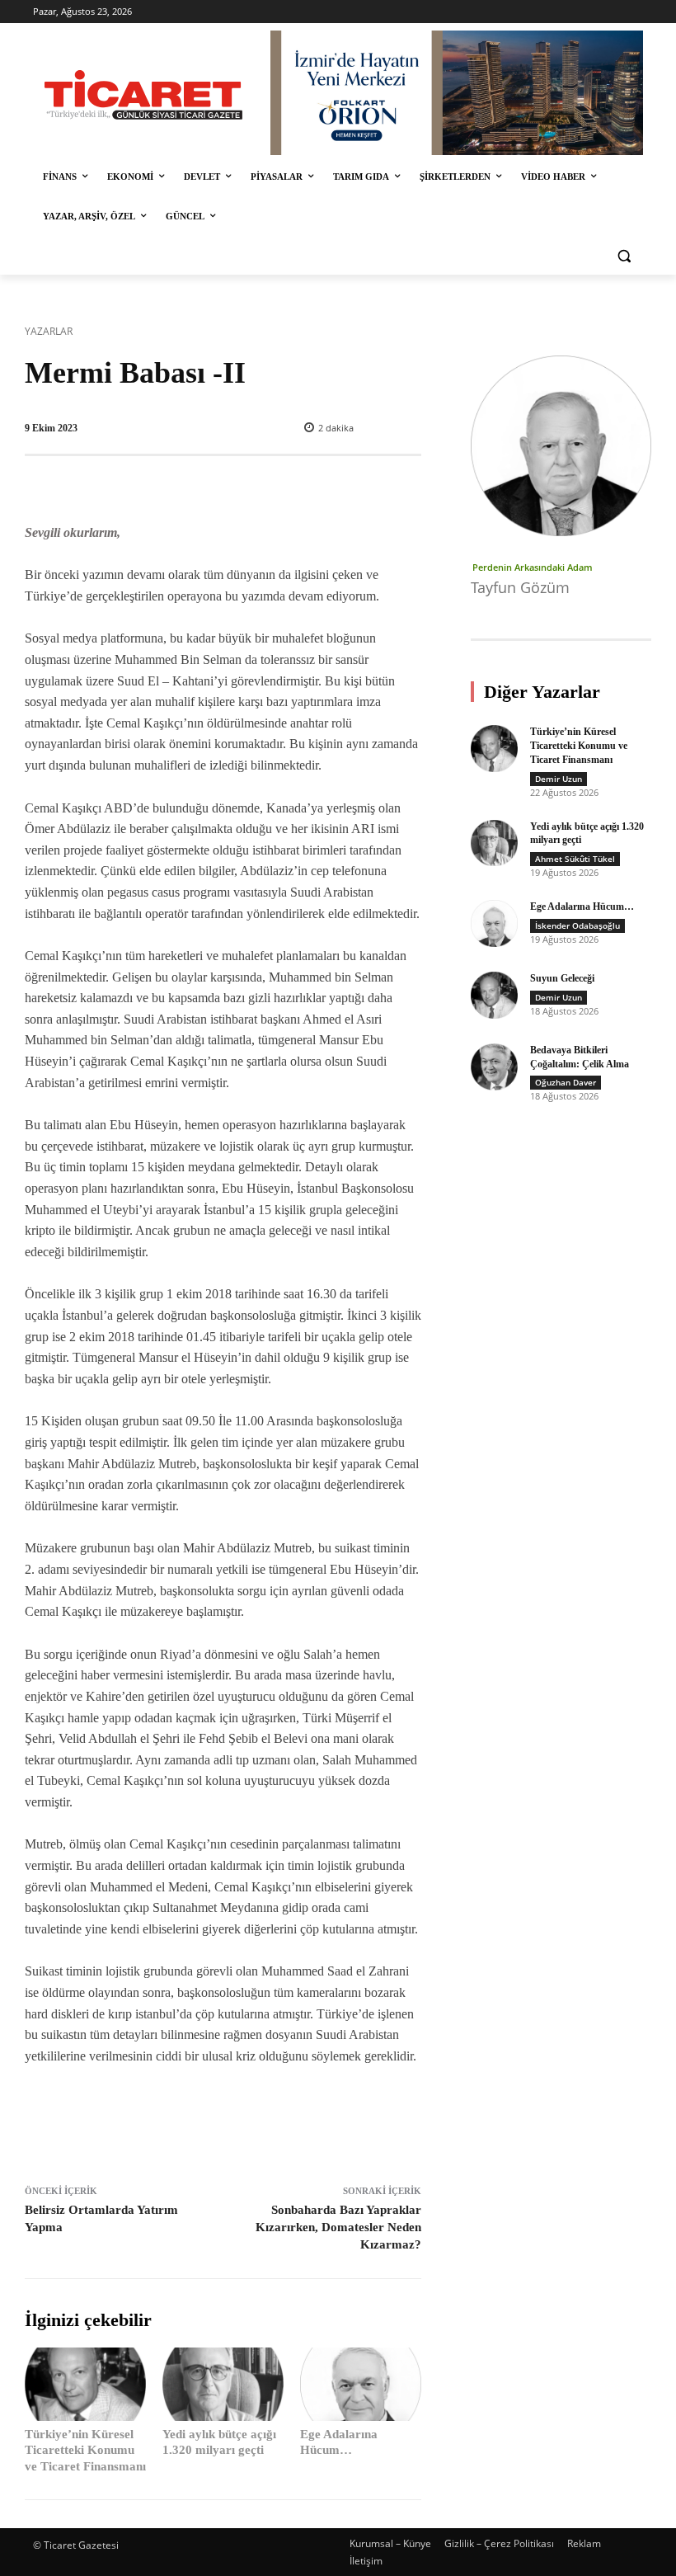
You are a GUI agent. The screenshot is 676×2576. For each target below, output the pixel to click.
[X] (179, 2121)
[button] (624, 256)
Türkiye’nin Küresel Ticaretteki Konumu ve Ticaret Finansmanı (85, 2450)
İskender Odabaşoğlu (577, 925)
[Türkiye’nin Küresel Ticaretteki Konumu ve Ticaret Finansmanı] (85, 2384)
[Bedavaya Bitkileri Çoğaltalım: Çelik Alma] (494, 1067)
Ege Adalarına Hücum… (582, 907)
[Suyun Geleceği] (494, 995)
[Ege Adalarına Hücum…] (361, 2384)
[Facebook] (141, 2121)
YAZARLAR (49, 331)
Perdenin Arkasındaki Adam (533, 567)
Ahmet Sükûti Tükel (575, 859)
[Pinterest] (217, 2121)
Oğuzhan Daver (566, 1082)
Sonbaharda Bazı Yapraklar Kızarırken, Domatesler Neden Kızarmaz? (338, 2227)
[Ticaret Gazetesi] (143, 95)
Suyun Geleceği (562, 978)
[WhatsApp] (255, 2121)
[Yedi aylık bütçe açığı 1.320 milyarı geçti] (223, 2384)
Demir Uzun (559, 779)
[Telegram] (293, 2121)
